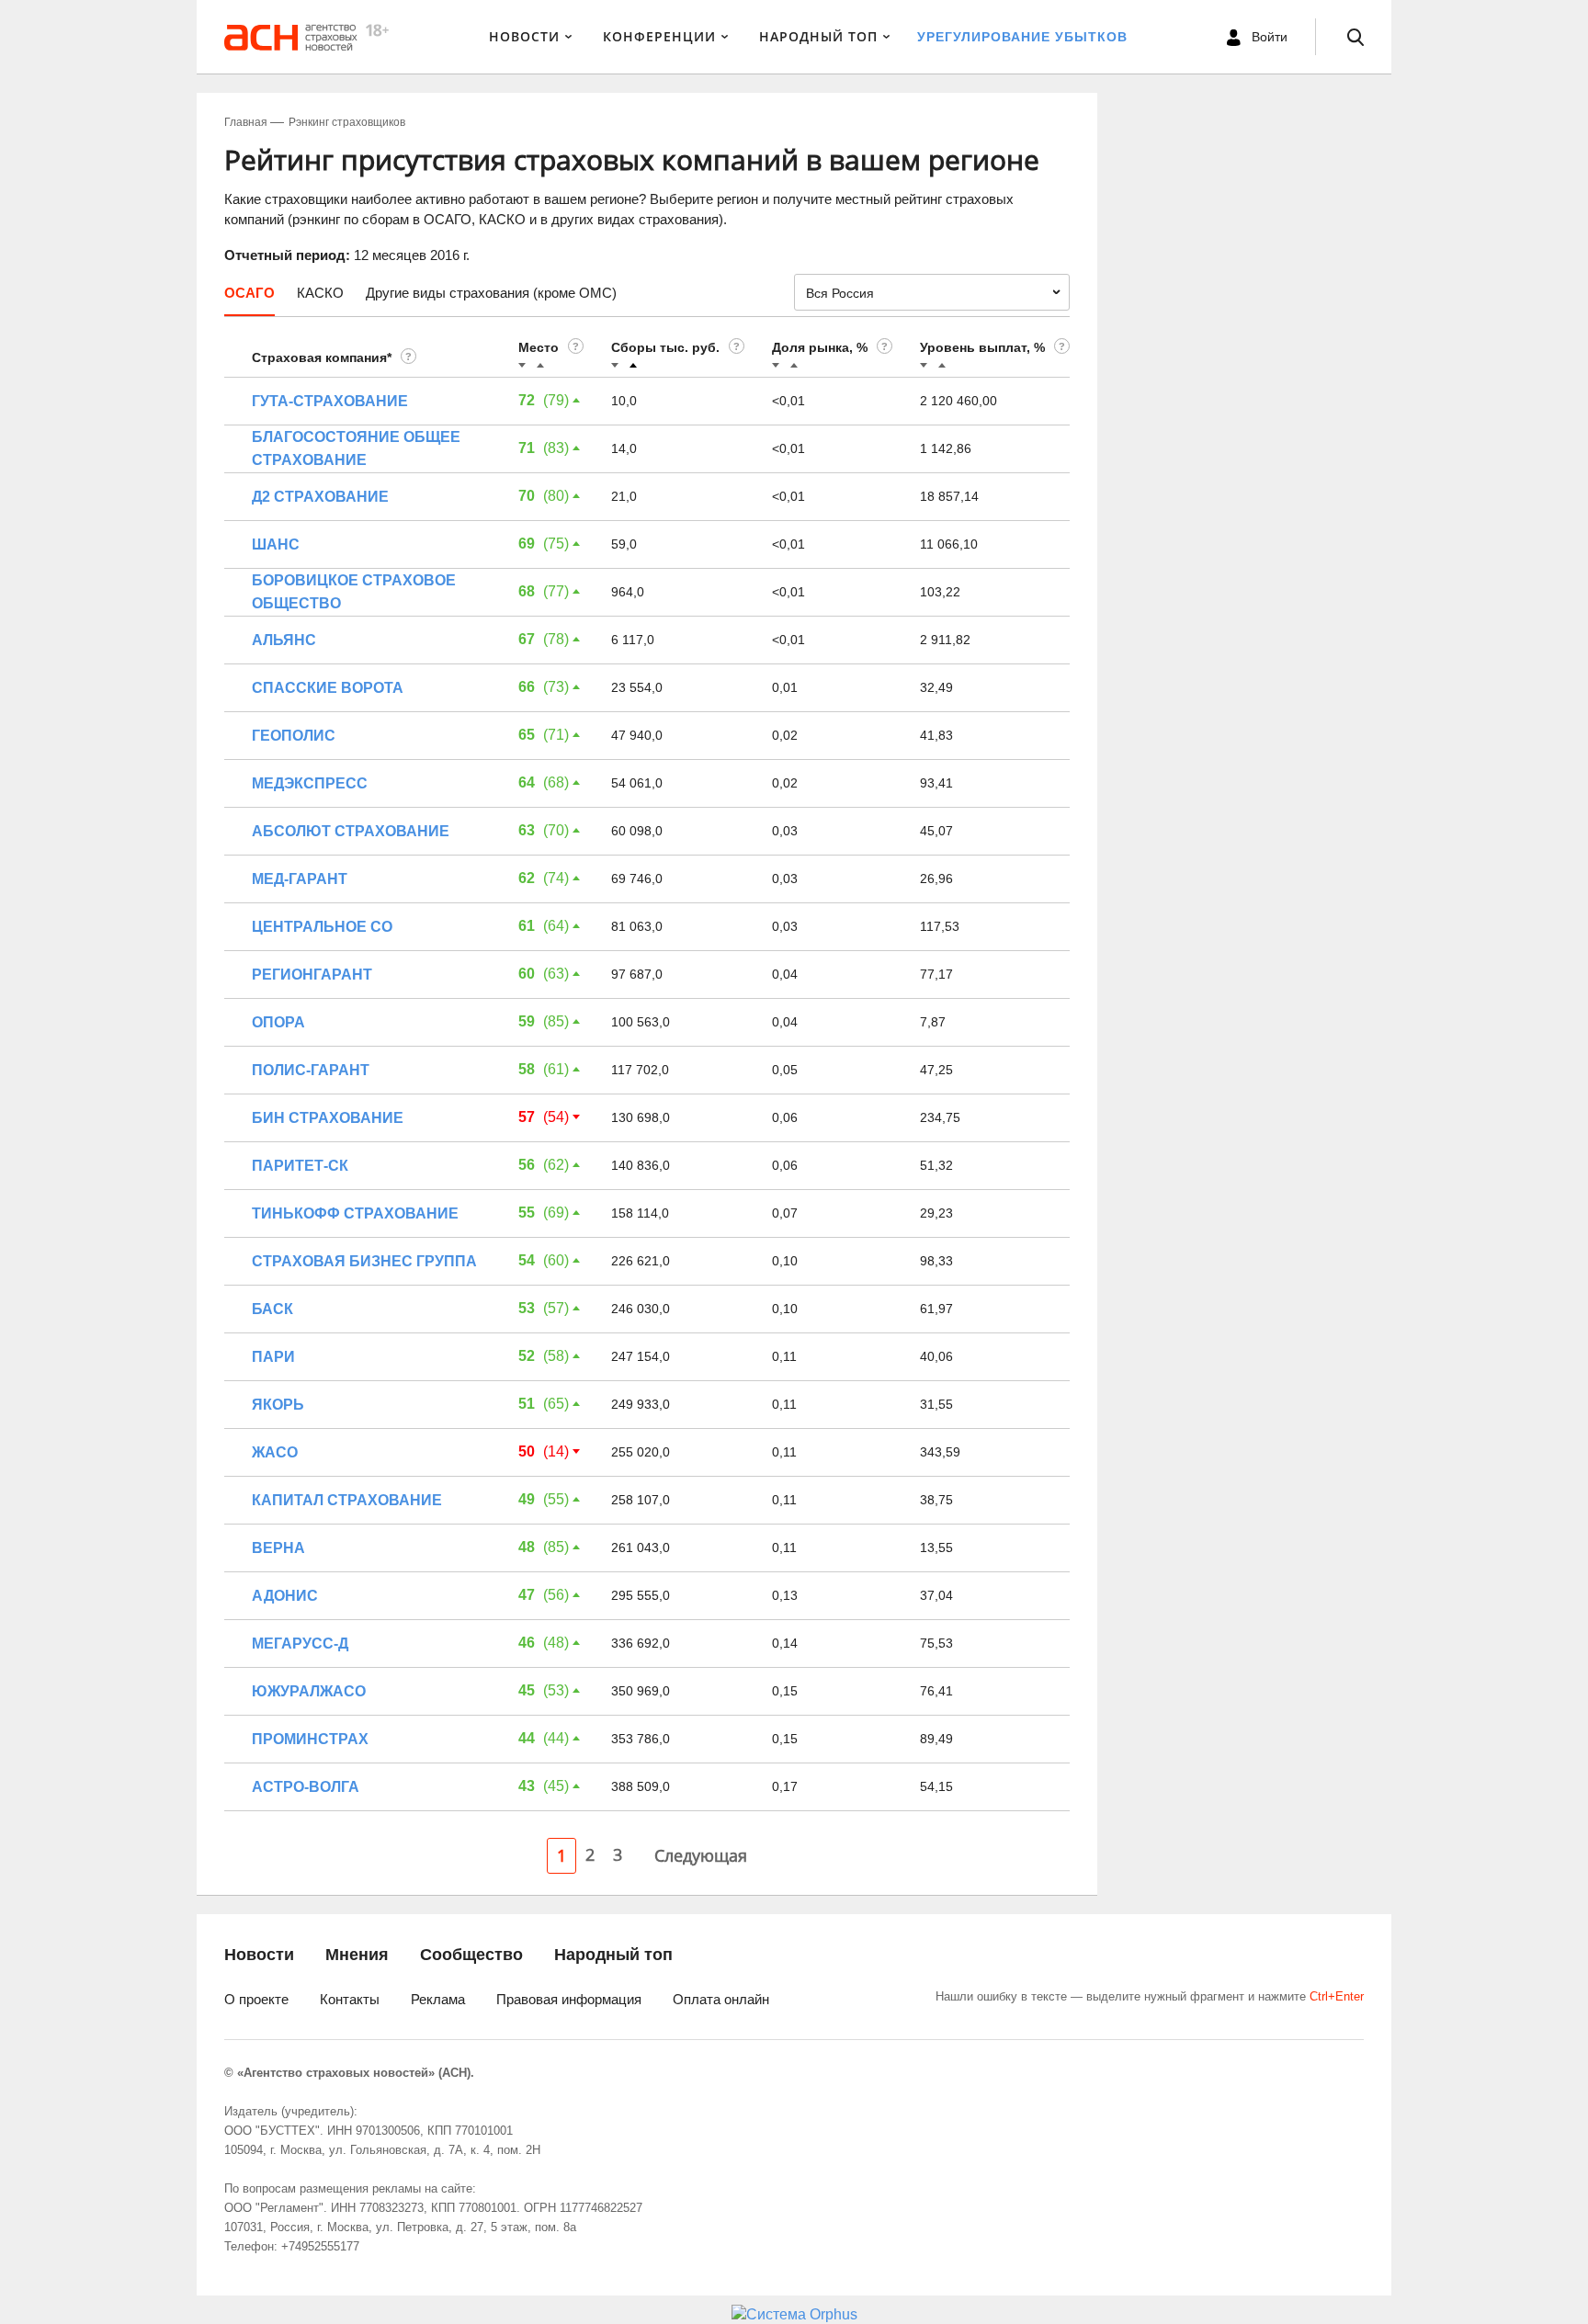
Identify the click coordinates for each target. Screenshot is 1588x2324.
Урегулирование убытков (1022, 37)
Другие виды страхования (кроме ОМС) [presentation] (491, 293)
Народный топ (613, 1955)
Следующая (701, 1855)
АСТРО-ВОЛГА (306, 1787)
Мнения (357, 1955)
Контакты (350, 1999)
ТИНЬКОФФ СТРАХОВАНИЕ (355, 1213)
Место (539, 347)
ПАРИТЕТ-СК (300, 1166)
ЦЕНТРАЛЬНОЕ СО (322, 927)
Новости (524, 36)
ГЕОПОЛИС (294, 736)
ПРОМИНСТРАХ (310, 1739)
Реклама (438, 1999)
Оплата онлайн (721, 1999)
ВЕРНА (278, 1548)
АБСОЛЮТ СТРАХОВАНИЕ (351, 831)
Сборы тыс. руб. (665, 347)
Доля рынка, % (820, 347)
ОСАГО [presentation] (250, 293)
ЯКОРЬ (278, 1405)
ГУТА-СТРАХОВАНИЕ (330, 401)
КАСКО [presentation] (320, 293)
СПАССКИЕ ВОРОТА (328, 688)
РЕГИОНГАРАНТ (312, 975)
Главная (246, 122)
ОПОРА (278, 1022)
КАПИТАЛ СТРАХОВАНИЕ (347, 1500)
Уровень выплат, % (982, 347)
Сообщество (471, 1955)
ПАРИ (273, 1357)
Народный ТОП (818, 36)
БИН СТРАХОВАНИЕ (328, 1118)
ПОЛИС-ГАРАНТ (311, 1070)
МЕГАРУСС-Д (300, 1644)
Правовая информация (569, 1999)
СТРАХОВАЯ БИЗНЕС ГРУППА (364, 1261)
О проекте (256, 1999)
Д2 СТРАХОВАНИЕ (320, 497)
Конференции (659, 36)
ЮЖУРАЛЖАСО (309, 1691)
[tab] (250, 300)
